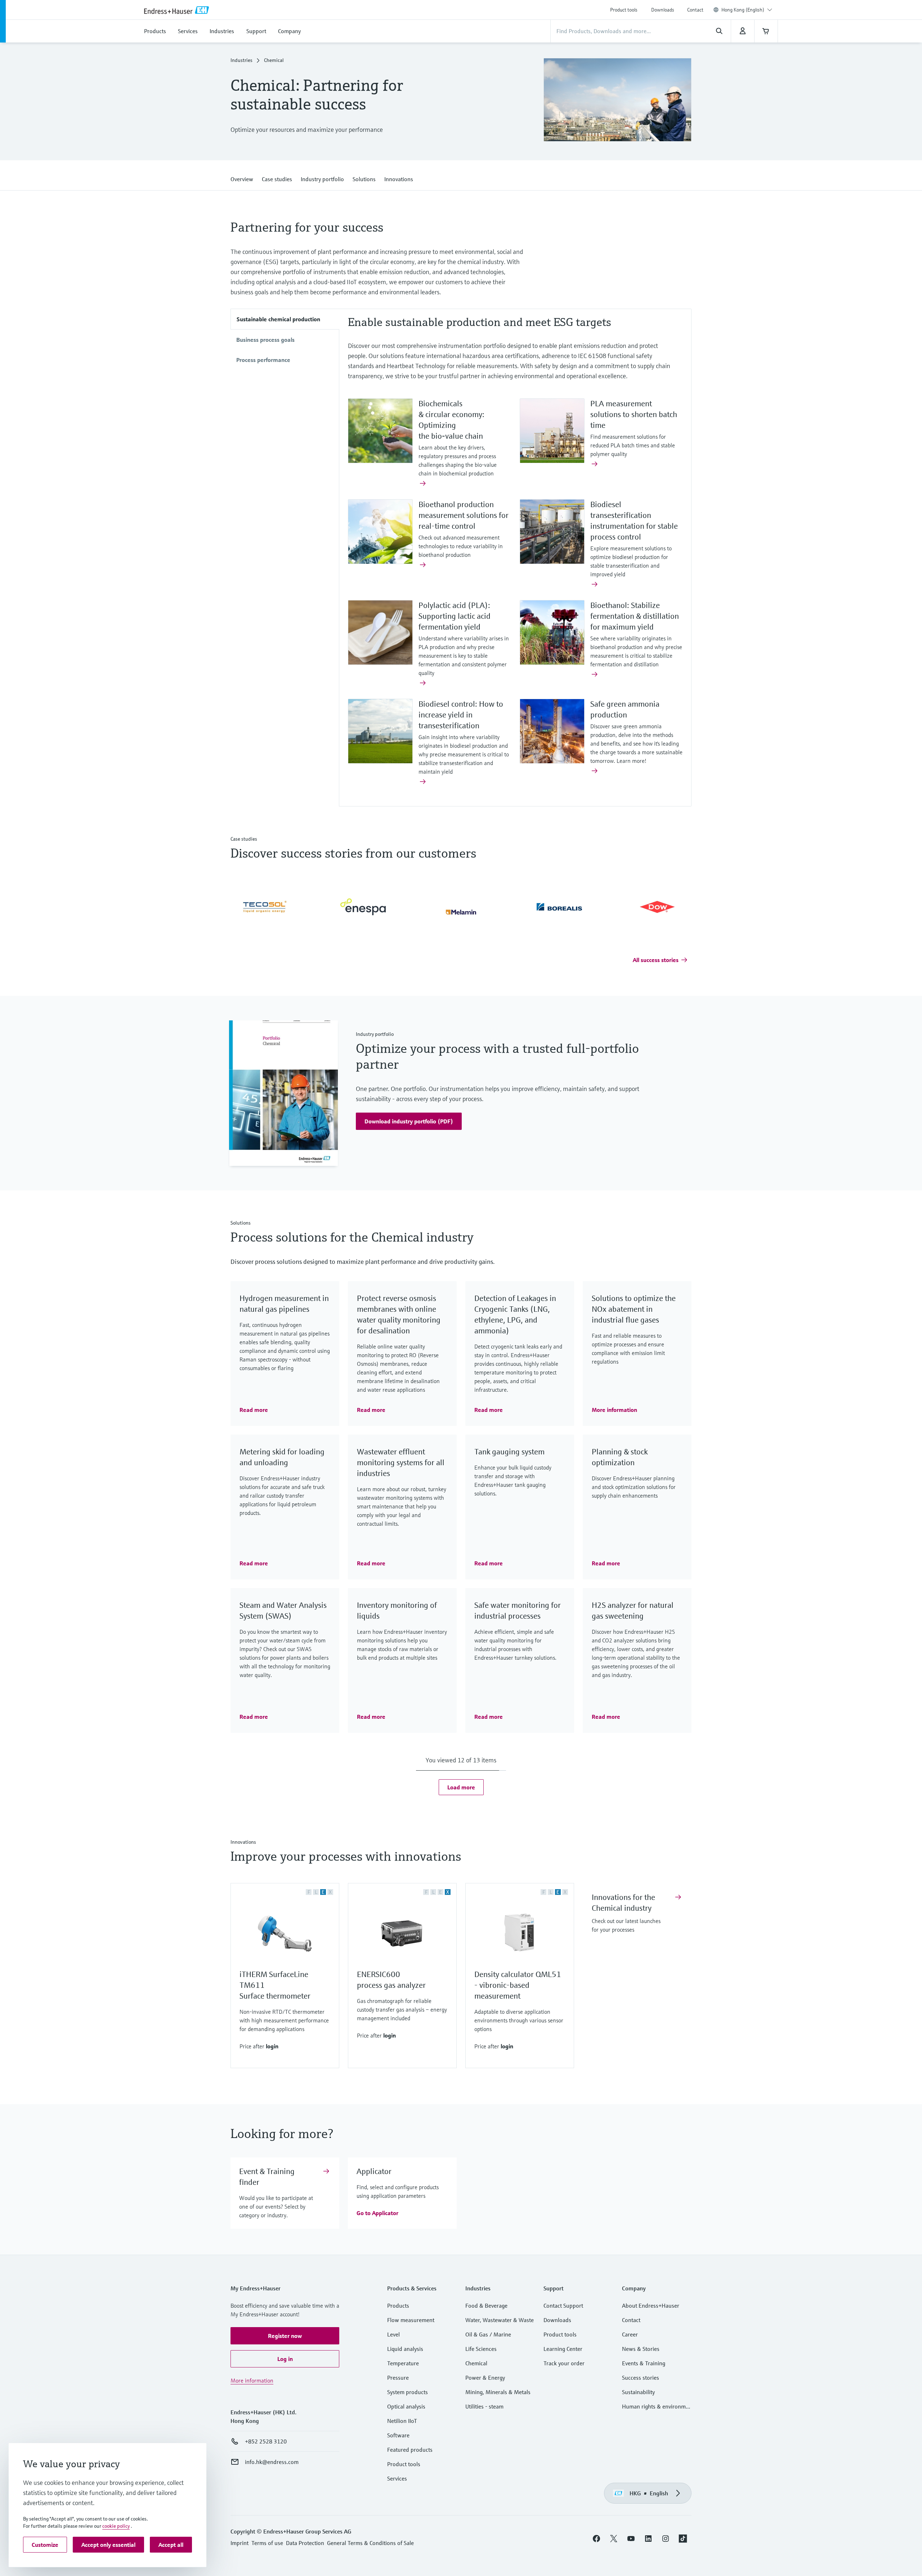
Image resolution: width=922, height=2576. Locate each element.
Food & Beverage (486, 2306)
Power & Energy (485, 2378)
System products (408, 2392)
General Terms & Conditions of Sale (370, 2543)
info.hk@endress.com (272, 2462)
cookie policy (116, 2526)
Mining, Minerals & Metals (498, 2392)
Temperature (403, 2363)
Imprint (240, 2543)
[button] (242, 178)
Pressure (398, 2378)
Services (397, 2479)
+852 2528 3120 (266, 2442)
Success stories (641, 2378)
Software (398, 2436)
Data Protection (305, 2543)
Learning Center (563, 2349)
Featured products (410, 2450)
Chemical (476, 2363)
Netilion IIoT (402, 2421)
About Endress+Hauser (651, 2306)
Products (398, 2306)
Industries (241, 61)
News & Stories (641, 2349)
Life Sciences (481, 2349)
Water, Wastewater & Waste (500, 2320)
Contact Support (563, 2306)
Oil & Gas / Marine (488, 2335)
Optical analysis (406, 2407)
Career (630, 2335)
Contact (695, 10)
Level (393, 2335)
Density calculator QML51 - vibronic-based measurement (518, 1985)
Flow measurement (411, 2320)
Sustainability (638, 2392)
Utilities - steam (484, 2407)
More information (252, 2381)
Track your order (564, 2363)
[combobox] (747, 10)
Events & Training (644, 2363)
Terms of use (267, 2543)
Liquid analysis (405, 2349)
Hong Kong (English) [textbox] (743, 10)
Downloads (663, 10)
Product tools (624, 10)
